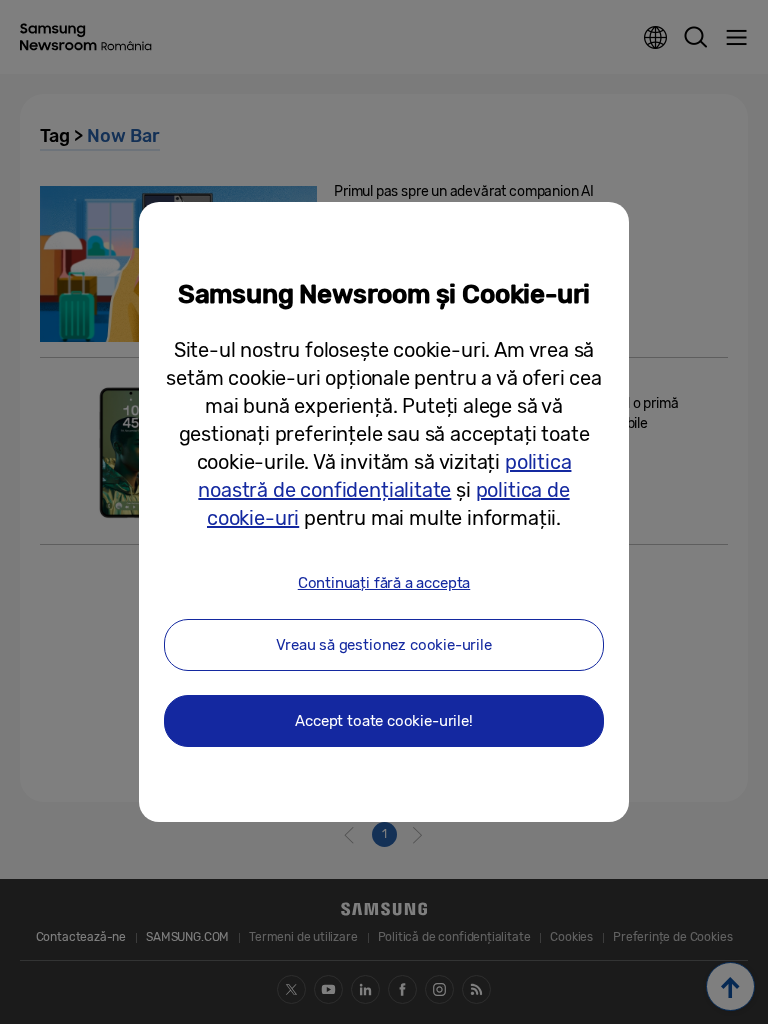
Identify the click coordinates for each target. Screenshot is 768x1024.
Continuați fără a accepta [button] (384, 583)
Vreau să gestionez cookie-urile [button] (383, 645)
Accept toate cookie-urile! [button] (383, 721)
